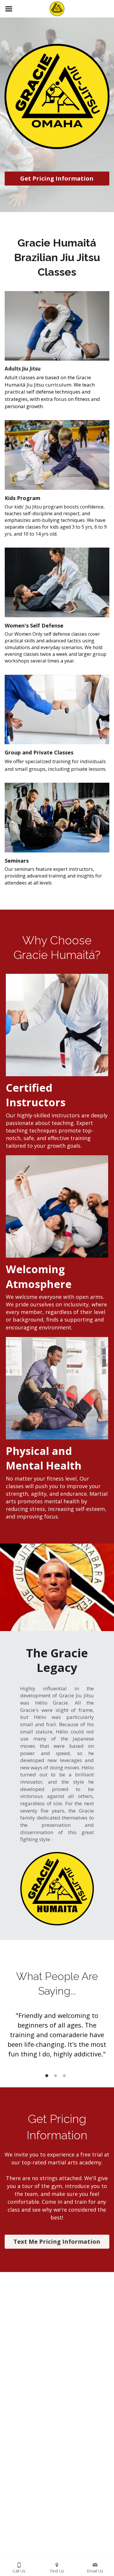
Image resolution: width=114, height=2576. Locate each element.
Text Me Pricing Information (57, 2242)
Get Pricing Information (57, 178)
